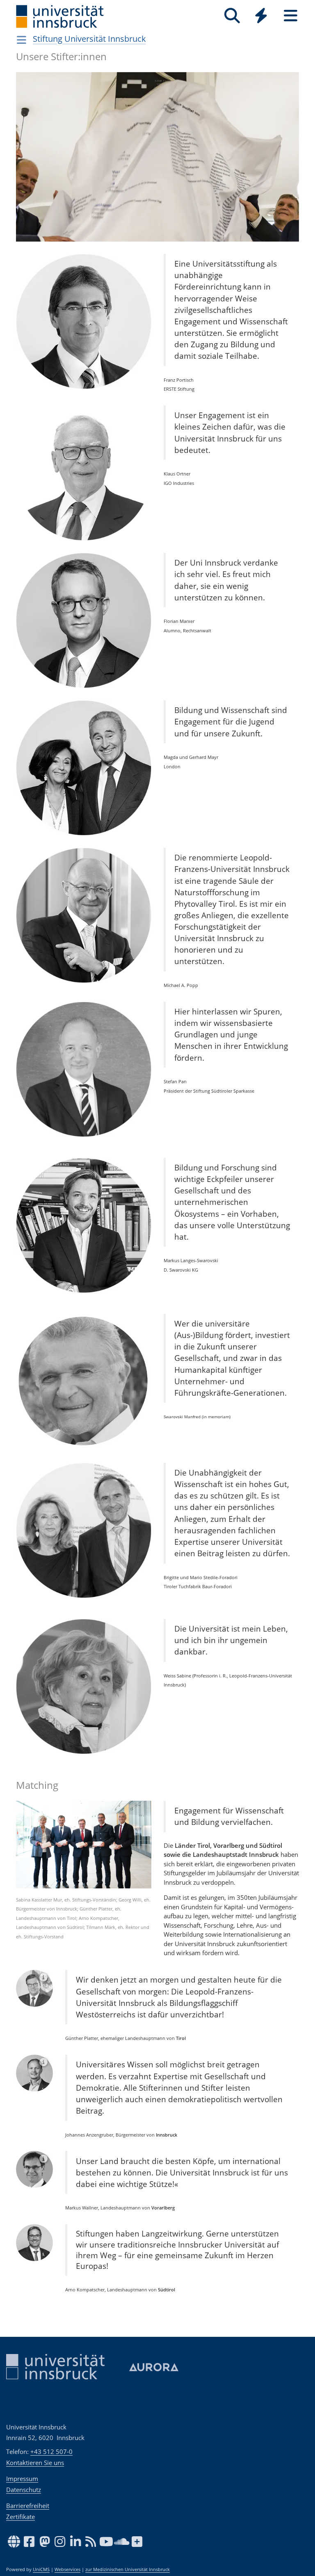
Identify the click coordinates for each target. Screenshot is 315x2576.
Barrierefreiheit (28, 2506)
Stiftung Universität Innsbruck (89, 39)
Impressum (22, 2479)
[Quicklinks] (261, 16)
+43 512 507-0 (51, 2452)
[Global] (261, 17)
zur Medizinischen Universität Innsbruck (128, 2569)
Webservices (67, 2569)
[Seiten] (291, 16)
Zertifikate (21, 2517)
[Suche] (232, 16)
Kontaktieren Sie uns (35, 2463)
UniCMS (41, 2569)
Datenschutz (24, 2490)
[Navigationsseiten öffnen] (22, 40)
